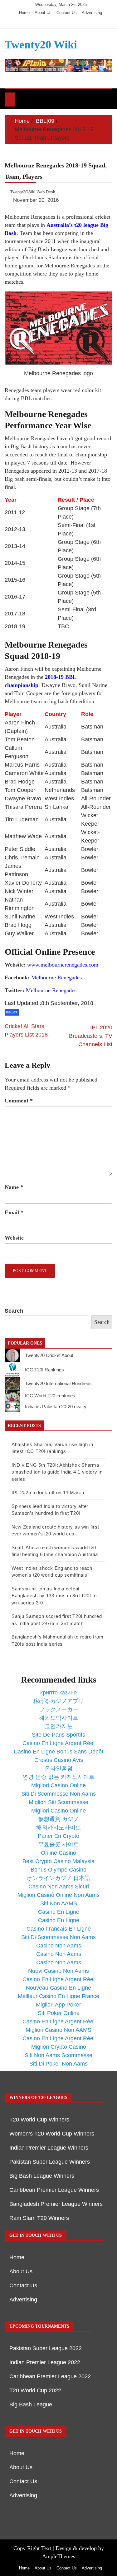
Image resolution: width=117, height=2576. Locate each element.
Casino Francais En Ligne (59, 1929)
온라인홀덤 (59, 1768)
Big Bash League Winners (42, 2176)
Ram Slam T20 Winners (39, 2218)
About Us (43, 13)
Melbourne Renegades (56, 977)
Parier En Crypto (58, 1836)
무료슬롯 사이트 (58, 1844)
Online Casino (58, 1853)
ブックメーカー (59, 1709)
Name (14, 1187)
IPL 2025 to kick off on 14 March (48, 1492)
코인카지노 (59, 1726)
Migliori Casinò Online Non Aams (58, 1895)
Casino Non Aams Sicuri (59, 1887)
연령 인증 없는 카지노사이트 (58, 1777)
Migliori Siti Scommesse (58, 1802)
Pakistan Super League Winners (50, 2162)
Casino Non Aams (59, 1946)
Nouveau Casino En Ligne (58, 1988)
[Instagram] (62, 22)
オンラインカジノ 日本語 (58, 1878)
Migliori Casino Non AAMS (58, 2030)
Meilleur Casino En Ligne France (58, 1996)
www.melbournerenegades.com (63, 965)
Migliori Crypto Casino (59, 2047)
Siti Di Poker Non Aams (58, 2064)
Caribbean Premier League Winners (54, 2190)
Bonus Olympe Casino (58, 1870)
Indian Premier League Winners (49, 2148)
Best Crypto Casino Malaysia (58, 1861)
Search (14, 1311)
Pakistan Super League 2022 (46, 2348)
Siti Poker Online (59, 2013)
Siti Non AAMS (59, 1903)
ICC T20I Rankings (44, 1370)
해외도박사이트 (59, 1718)
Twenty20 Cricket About (49, 1355)
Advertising (92, 13)
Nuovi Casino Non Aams (58, 1971)
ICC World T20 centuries (50, 1396)
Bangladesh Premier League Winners (56, 2204)
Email (14, 1212)
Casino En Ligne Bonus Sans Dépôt (58, 1752)
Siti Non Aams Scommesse (58, 2055)
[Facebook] (43, 22)
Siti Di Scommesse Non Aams (58, 1794)
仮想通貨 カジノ (58, 1819)
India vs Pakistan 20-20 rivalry (56, 1407)
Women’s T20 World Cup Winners (52, 2134)
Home (24, 13)
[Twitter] (52, 22)
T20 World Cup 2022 (35, 2390)
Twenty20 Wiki (41, 45)
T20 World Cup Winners (39, 2120)
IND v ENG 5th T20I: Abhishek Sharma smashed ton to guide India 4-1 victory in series (57, 1472)
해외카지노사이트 (59, 1828)
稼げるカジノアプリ (59, 1701)
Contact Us (67, 13)
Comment (19, 1101)
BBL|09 (12, 1012)
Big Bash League (31, 2404)
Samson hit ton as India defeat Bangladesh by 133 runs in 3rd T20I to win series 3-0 (54, 1596)
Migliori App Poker (58, 2005)
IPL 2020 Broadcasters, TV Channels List (91, 1036)
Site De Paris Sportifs (58, 1735)
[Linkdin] (70, 22)
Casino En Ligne (59, 1912)
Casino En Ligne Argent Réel (58, 1743)
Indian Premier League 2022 (45, 2362)
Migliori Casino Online (58, 1785)
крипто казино (58, 1693)
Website (14, 1238)
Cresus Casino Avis (59, 1760)
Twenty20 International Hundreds (58, 1383)
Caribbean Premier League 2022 (50, 2376)
